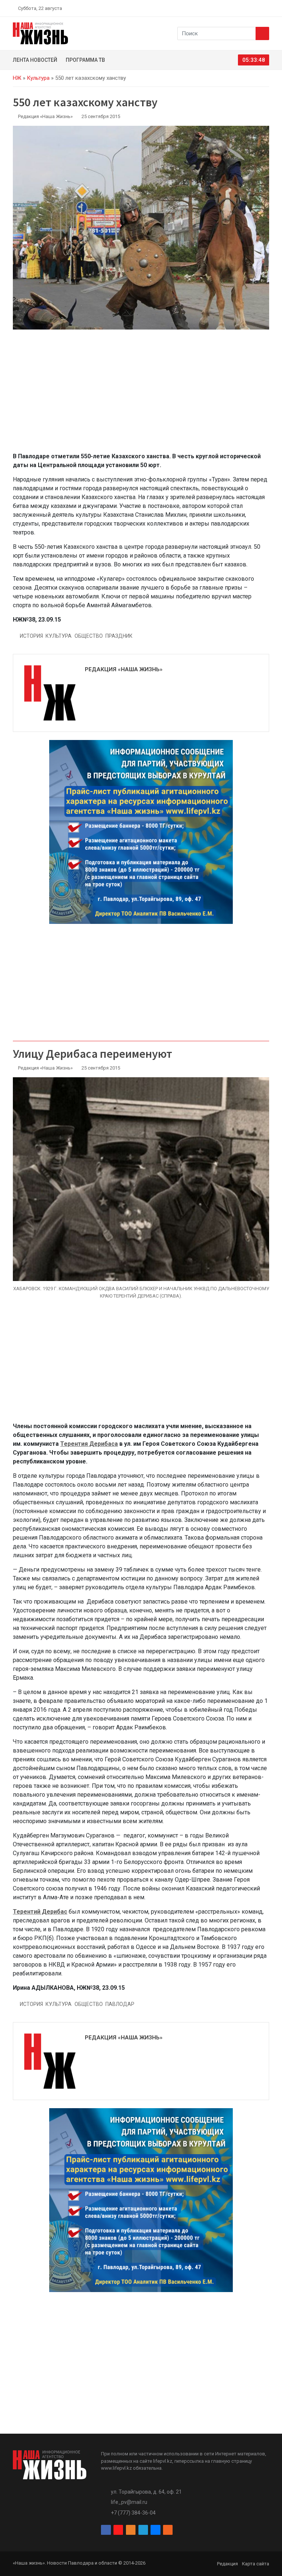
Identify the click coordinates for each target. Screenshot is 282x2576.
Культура (38, 78)
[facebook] (224, 8)
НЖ (17, 78)
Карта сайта (256, 2564)
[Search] (262, 33)
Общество (89, 636)
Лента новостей (35, 60)
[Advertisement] (141, 395)
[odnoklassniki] (241, 8)
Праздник (119, 636)
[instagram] (232, 8)
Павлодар (120, 2004)
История (31, 636)
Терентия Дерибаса (89, 1444)
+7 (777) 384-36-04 (133, 2513)
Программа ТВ (85, 60)
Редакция (227, 2564)
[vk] (258, 8)
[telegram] (249, 8)
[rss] (266, 8)
